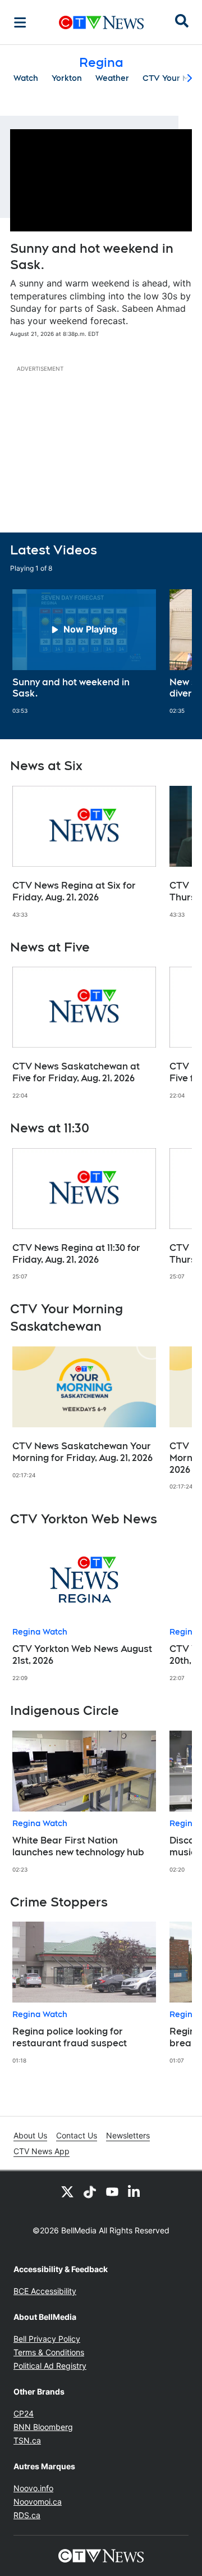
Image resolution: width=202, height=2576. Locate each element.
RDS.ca (27, 2515)
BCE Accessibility (45, 2291)
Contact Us (77, 2135)
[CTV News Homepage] (101, 22)
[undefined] (84, 652)
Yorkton (67, 78)
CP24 (24, 2413)
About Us (30, 2135)
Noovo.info (33, 2488)
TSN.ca (27, 2440)
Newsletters (128, 2135)
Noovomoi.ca (38, 2502)
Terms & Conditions (49, 2352)
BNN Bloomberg (43, 2427)
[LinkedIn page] (135, 2191)
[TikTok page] (90, 2191)
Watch (26, 78)
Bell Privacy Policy (47, 2339)
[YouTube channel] (112, 2191)
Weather (112, 78)
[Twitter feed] (67, 2191)
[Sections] (20, 22)
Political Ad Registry (50, 2366)
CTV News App (42, 2151)
